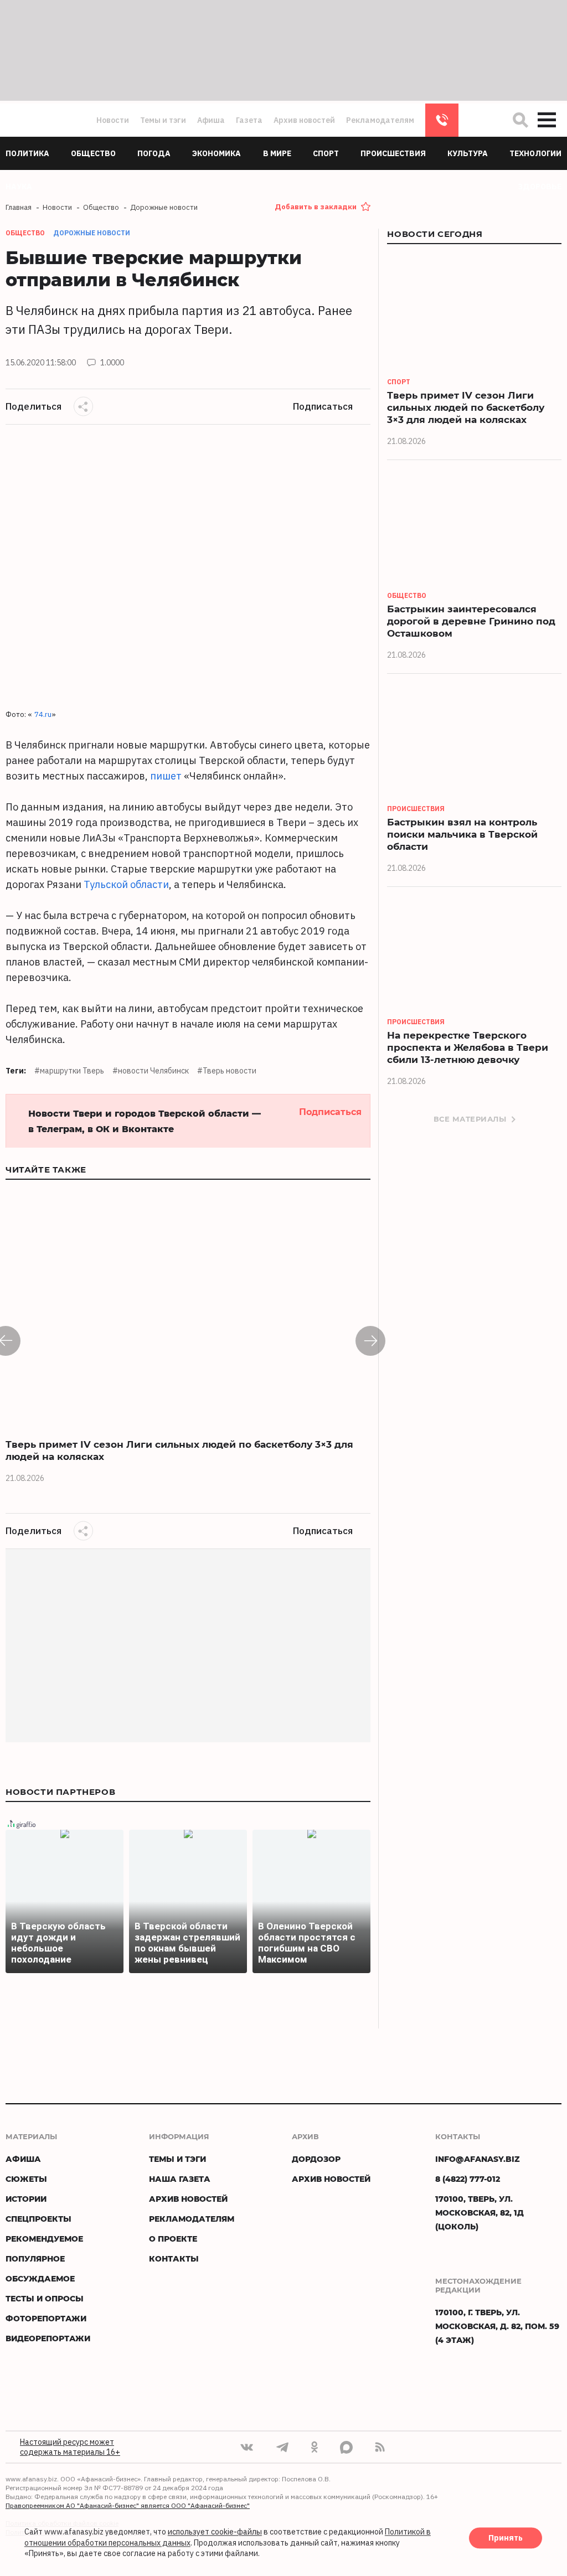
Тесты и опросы (45, 2298)
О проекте (173, 2239)
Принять (506, 2538)
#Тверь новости (227, 1071)
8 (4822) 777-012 (442, 120)
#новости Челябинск (151, 1071)
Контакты (174, 2258)
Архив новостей (304, 120)
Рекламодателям (380, 120)
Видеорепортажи (48, 2338)
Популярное (35, 2258)
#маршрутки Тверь (69, 1071)
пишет (166, 776)
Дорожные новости (92, 233)
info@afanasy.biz (478, 2159)
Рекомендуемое (44, 2239)
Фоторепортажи (46, 2318)
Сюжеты (26, 2179)
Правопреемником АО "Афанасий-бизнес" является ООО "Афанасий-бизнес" (128, 2505)
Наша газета (180, 2179)
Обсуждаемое (40, 2278)
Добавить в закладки (316, 207)
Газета (249, 120)
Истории (26, 2199)
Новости (113, 120)
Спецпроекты (38, 2219)
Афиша (211, 120)
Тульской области (126, 884)
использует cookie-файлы (215, 2532)
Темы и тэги (163, 120)
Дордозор (316, 2159)
